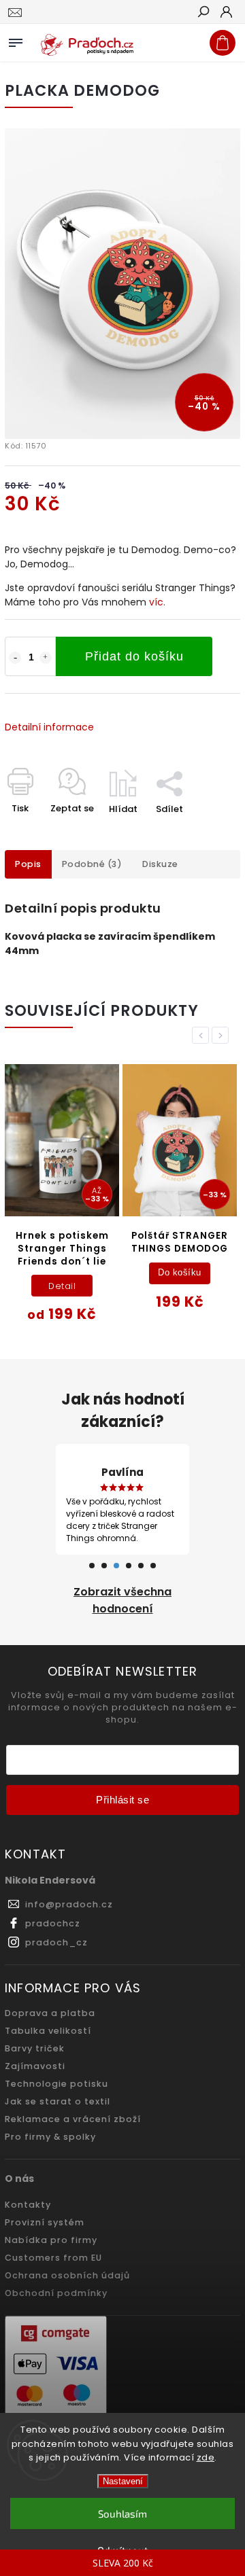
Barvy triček (35, 2048)
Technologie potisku (56, 2084)
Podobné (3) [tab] (92, 864)
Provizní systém (45, 2222)
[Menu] (16, 40)
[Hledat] (203, 13)
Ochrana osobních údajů (67, 2275)
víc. (157, 602)
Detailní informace (49, 727)
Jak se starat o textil (58, 2101)
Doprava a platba (50, 2013)
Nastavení (123, 2481)
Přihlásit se (122, 1800)
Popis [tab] (28, 864)
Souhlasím (122, 2513)
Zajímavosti (35, 2066)
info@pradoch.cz (69, 1904)
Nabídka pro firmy (51, 2240)
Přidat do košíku (134, 656)
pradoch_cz (56, 1942)
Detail (62, 1286)
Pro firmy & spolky (50, 2137)
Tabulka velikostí (48, 2031)
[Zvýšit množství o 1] (46, 658)
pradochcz (53, 1923)
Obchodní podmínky (56, 2293)
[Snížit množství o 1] (15, 658)
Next (223, 1035)
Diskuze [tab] (160, 864)
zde (206, 2457)
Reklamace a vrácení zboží (73, 2119)
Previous (203, 1035)
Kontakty (28, 2205)
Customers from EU (53, 2258)
